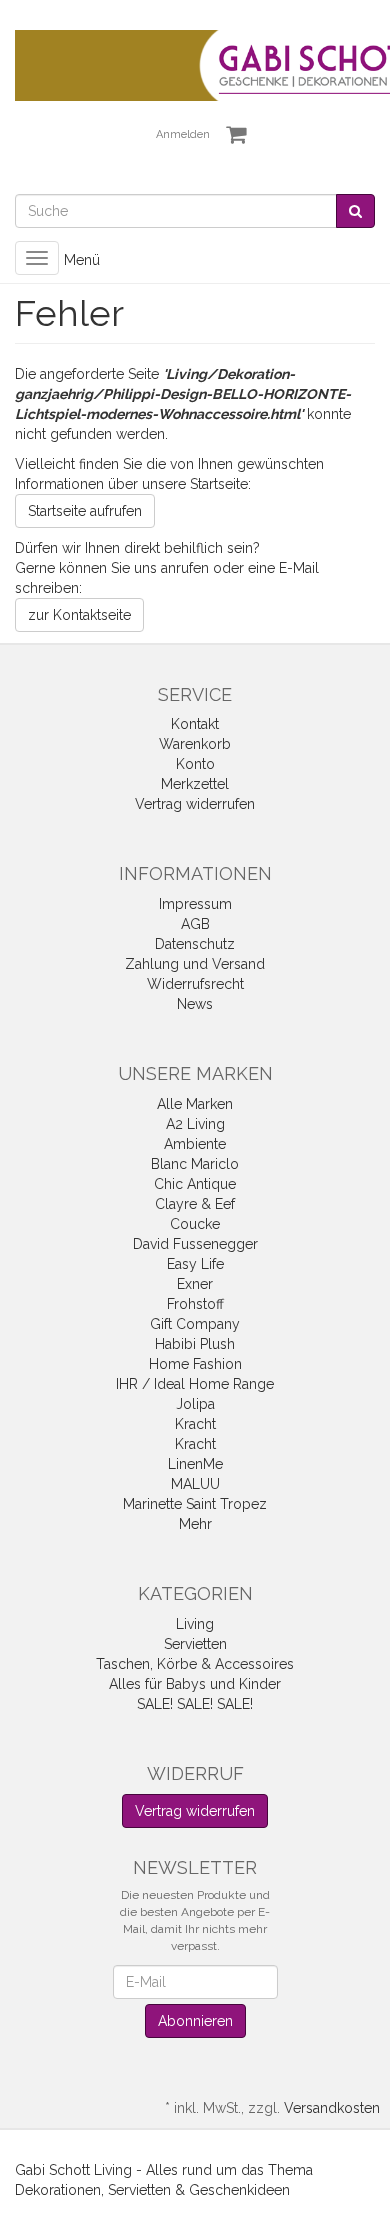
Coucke (195, 1224)
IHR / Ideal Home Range (195, 1384)
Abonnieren (195, 2021)
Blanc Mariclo (195, 1164)
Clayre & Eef (195, 1204)
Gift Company (195, 1324)
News (195, 1004)
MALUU (195, 1484)
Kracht (195, 1424)
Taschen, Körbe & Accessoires (195, 1664)
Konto (195, 764)
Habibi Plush (195, 1344)
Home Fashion (195, 1364)
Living (195, 1624)
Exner (195, 1284)
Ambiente (195, 1144)
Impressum (195, 904)
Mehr (195, 1524)
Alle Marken (195, 1104)
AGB (195, 924)
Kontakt (195, 724)
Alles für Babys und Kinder (195, 1684)
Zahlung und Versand (195, 964)
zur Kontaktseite (79, 615)
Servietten (195, 1644)
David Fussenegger (195, 1244)
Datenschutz (195, 944)
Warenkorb (195, 744)
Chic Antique (195, 1184)
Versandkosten (332, 2108)
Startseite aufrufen (85, 511)
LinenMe (195, 1464)
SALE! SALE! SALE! (195, 1704)
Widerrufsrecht (195, 984)
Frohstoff (195, 1304)
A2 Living (195, 1124)
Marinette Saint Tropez (195, 1504)
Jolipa (195, 1404)
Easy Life (195, 1264)
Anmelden (183, 134)
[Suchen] (355, 211)
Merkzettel (195, 784)
